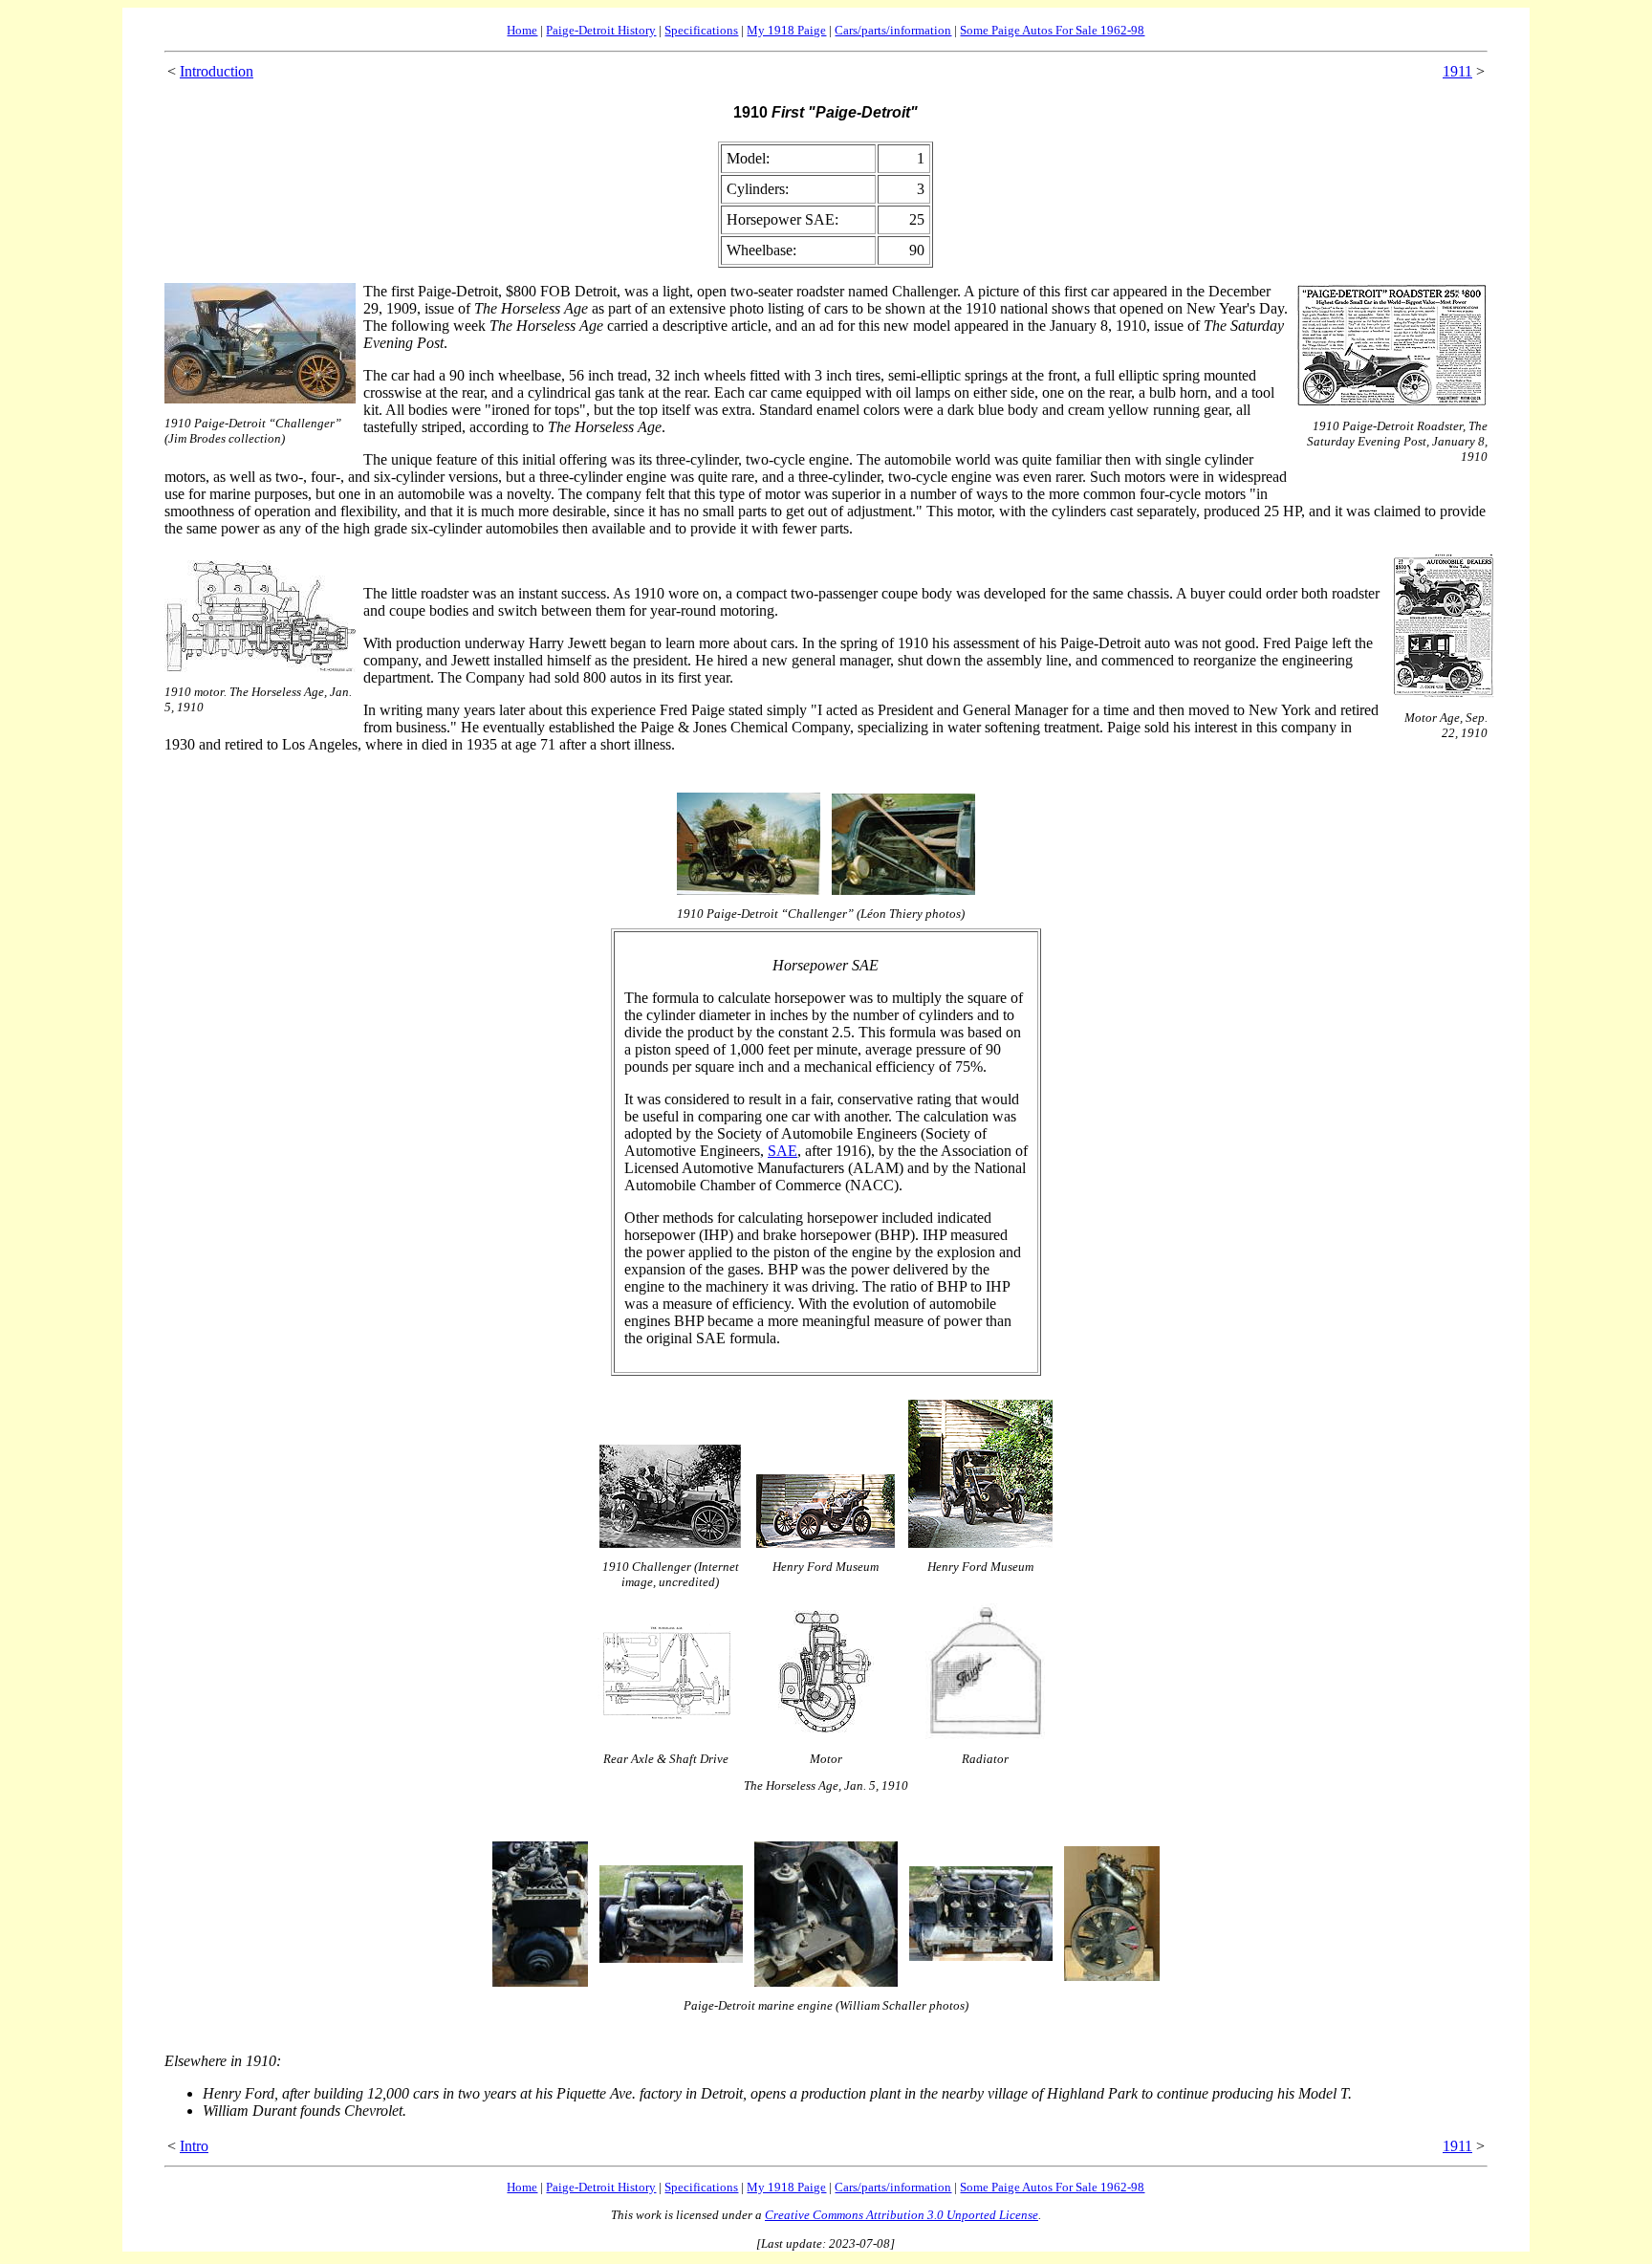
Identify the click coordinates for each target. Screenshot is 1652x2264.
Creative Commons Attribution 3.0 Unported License (902, 2215)
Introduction (217, 71)
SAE (783, 1151)
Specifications (701, 30)
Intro (194, 2146)
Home (522, 30)
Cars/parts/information (893, 30)
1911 (1457, 71)
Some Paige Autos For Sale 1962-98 (1052, 30)
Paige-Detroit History (601, 30)
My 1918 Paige (786, 30)
